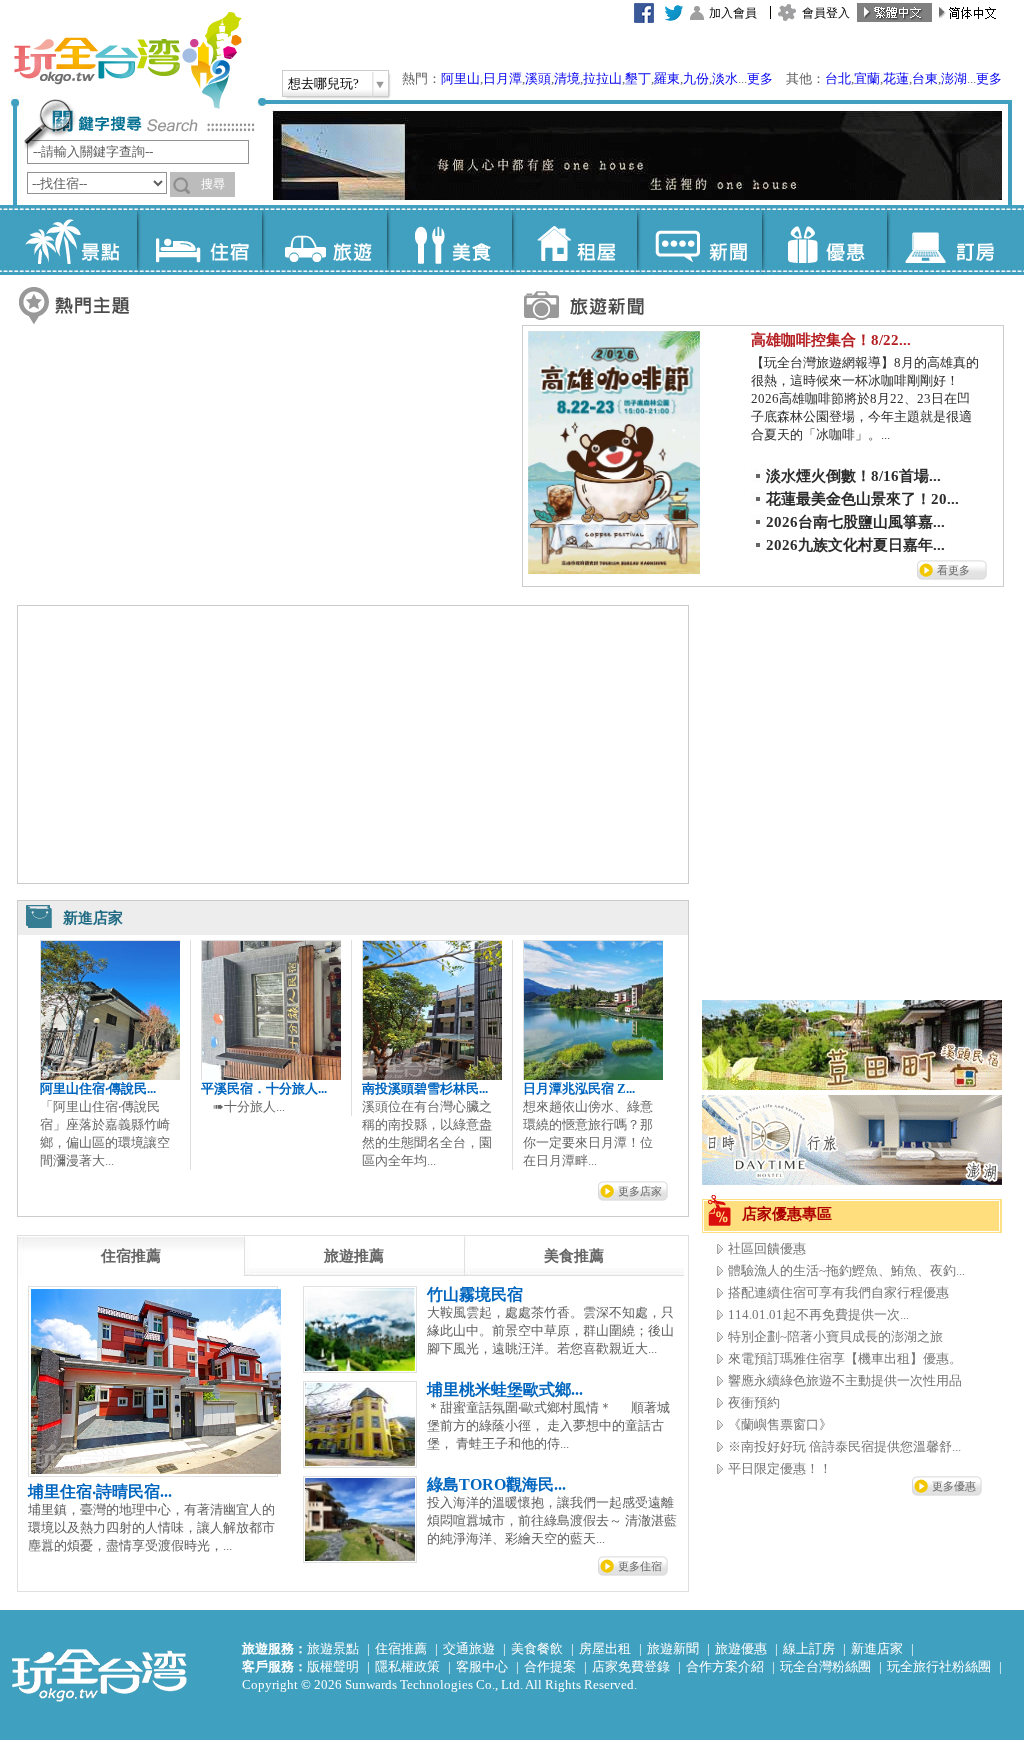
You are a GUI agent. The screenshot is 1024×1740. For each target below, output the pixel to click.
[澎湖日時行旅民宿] (852, 1180)
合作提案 (550, 1666)
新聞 (699, 240)
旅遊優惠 (741, 1648)
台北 (838, 78)
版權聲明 (333, 1666)
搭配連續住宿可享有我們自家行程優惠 (838, 1292)
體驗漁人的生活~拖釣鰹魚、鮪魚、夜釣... (846, 1270)
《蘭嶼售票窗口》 (780, 1424)
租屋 (574, 240)
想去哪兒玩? (323, 83)
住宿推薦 (401, 1648)
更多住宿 (640, 1566)
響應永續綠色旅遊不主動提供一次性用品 (845, 1380)
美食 (449, 240)
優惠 (824, 240)
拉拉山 (602, 78)
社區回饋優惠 (767, 1248)
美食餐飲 (537, 1648)
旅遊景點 (333, 1648)
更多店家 (640, 1191)
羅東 (667, 78)
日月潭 (502, 78)
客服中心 (482, 1666)
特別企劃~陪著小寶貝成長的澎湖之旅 (835, 1336)
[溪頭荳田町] (852, 1085)
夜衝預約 (754, 1402)
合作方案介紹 (725, 1666)
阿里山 (460, 78)
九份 (696, 78)
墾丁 (638, 78)
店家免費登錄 (631, 1666)
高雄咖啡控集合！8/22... (831, 340)
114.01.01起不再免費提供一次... (818, 1314)
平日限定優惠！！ (780, 1468)
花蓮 (896, 78)
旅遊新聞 (673, 1648)
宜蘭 (867, 78)
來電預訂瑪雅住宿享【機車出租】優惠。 (845, 1358)
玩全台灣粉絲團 (825, 1666)
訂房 (949, 240)
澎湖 (954, 78)
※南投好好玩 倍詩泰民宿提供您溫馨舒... (844, 1446)
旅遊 (324, 240)
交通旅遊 (469, 1648)
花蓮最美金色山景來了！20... (862, 499)
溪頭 (538, 78)
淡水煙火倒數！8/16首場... (853, 476)
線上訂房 (809, 1648)
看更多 (953, 570)
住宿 (199, 240)
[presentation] (131, 1256)
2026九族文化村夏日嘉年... (855, 545)
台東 (925, 78)
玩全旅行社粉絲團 (939, 1666)
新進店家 (877, 1648)
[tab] (131, 1256)
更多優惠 (954, 1486)
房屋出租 (605, 1648)
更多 (760, 78)
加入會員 (733, 13)
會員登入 (826, 13)
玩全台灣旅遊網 (127, 60)
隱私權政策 (407, 1666)
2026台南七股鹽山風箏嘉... (855, 522)
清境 (567, 78)
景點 (74, 240)
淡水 (725, 78)
